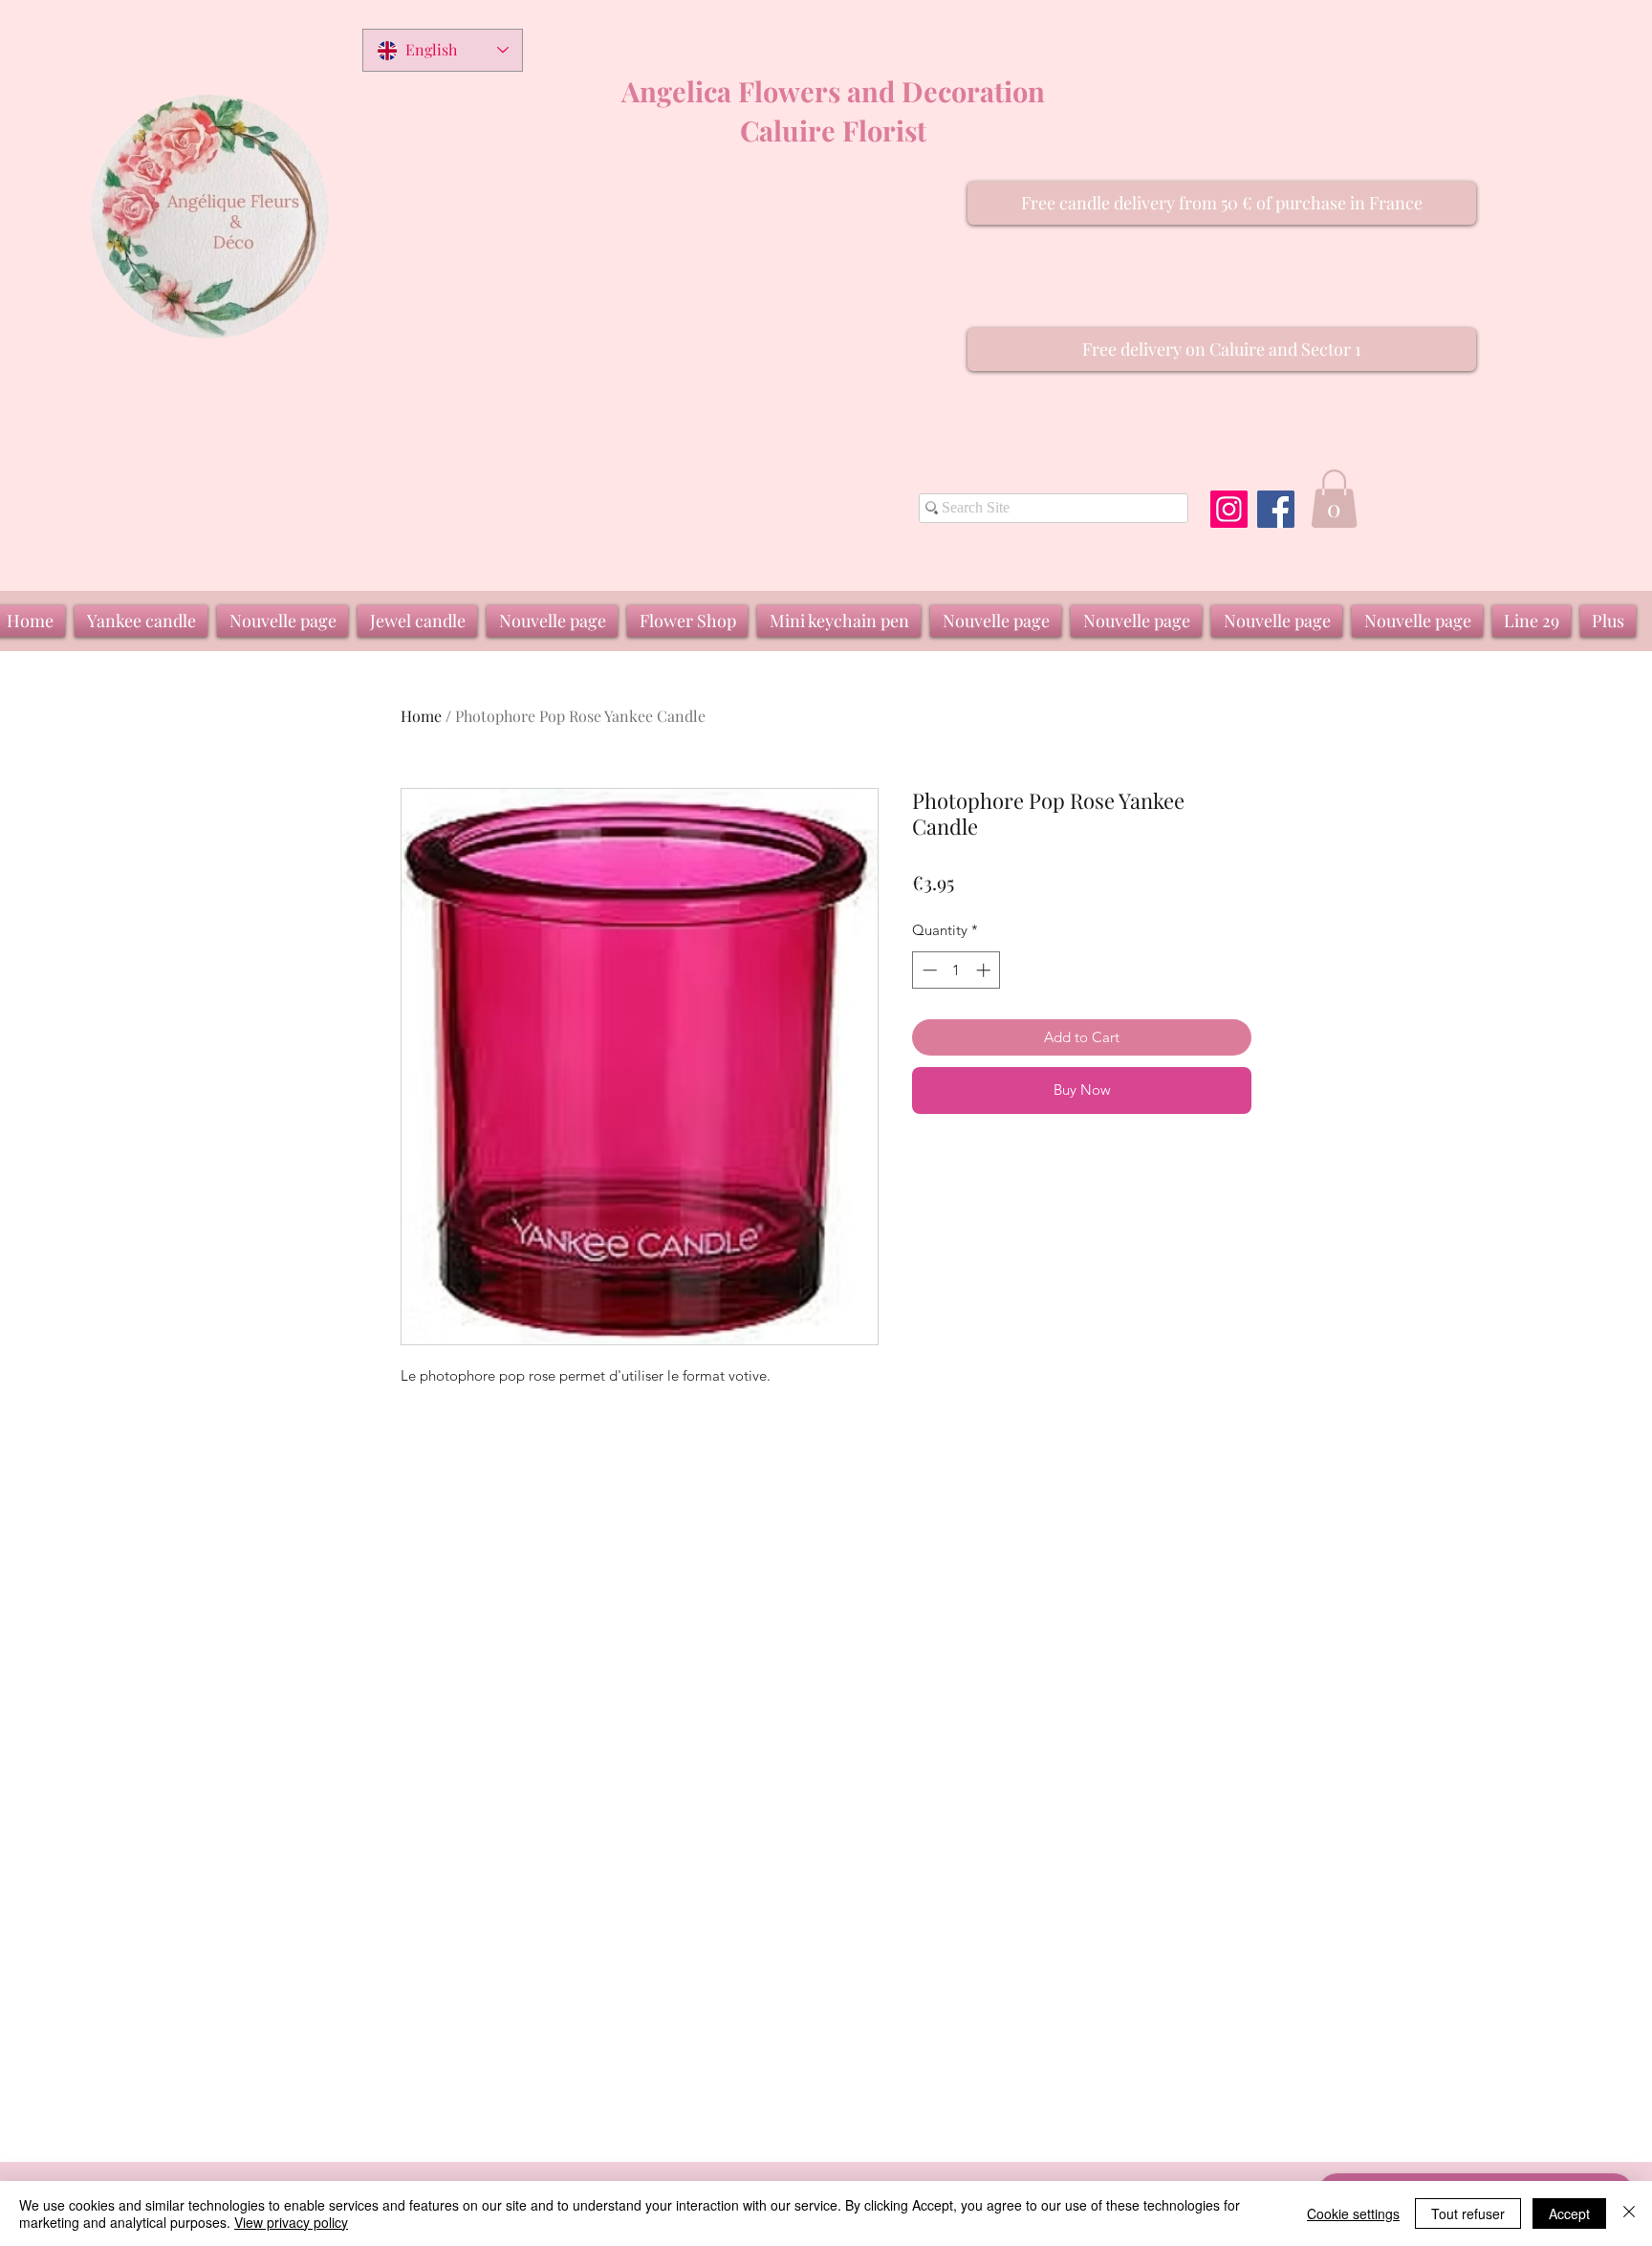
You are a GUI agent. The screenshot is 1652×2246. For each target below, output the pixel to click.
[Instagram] (1229, 509)
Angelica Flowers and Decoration (833, 91)
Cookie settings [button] (1353, 2213)
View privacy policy (291, 2222)
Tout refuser (1468, 2213)
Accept (1569, 2213)
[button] (1222, 203)
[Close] (1629, 2213)
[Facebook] (1276, 509)
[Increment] (985, 970)
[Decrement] (928, 970)
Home (421, 716)
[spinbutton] (956, 970)
